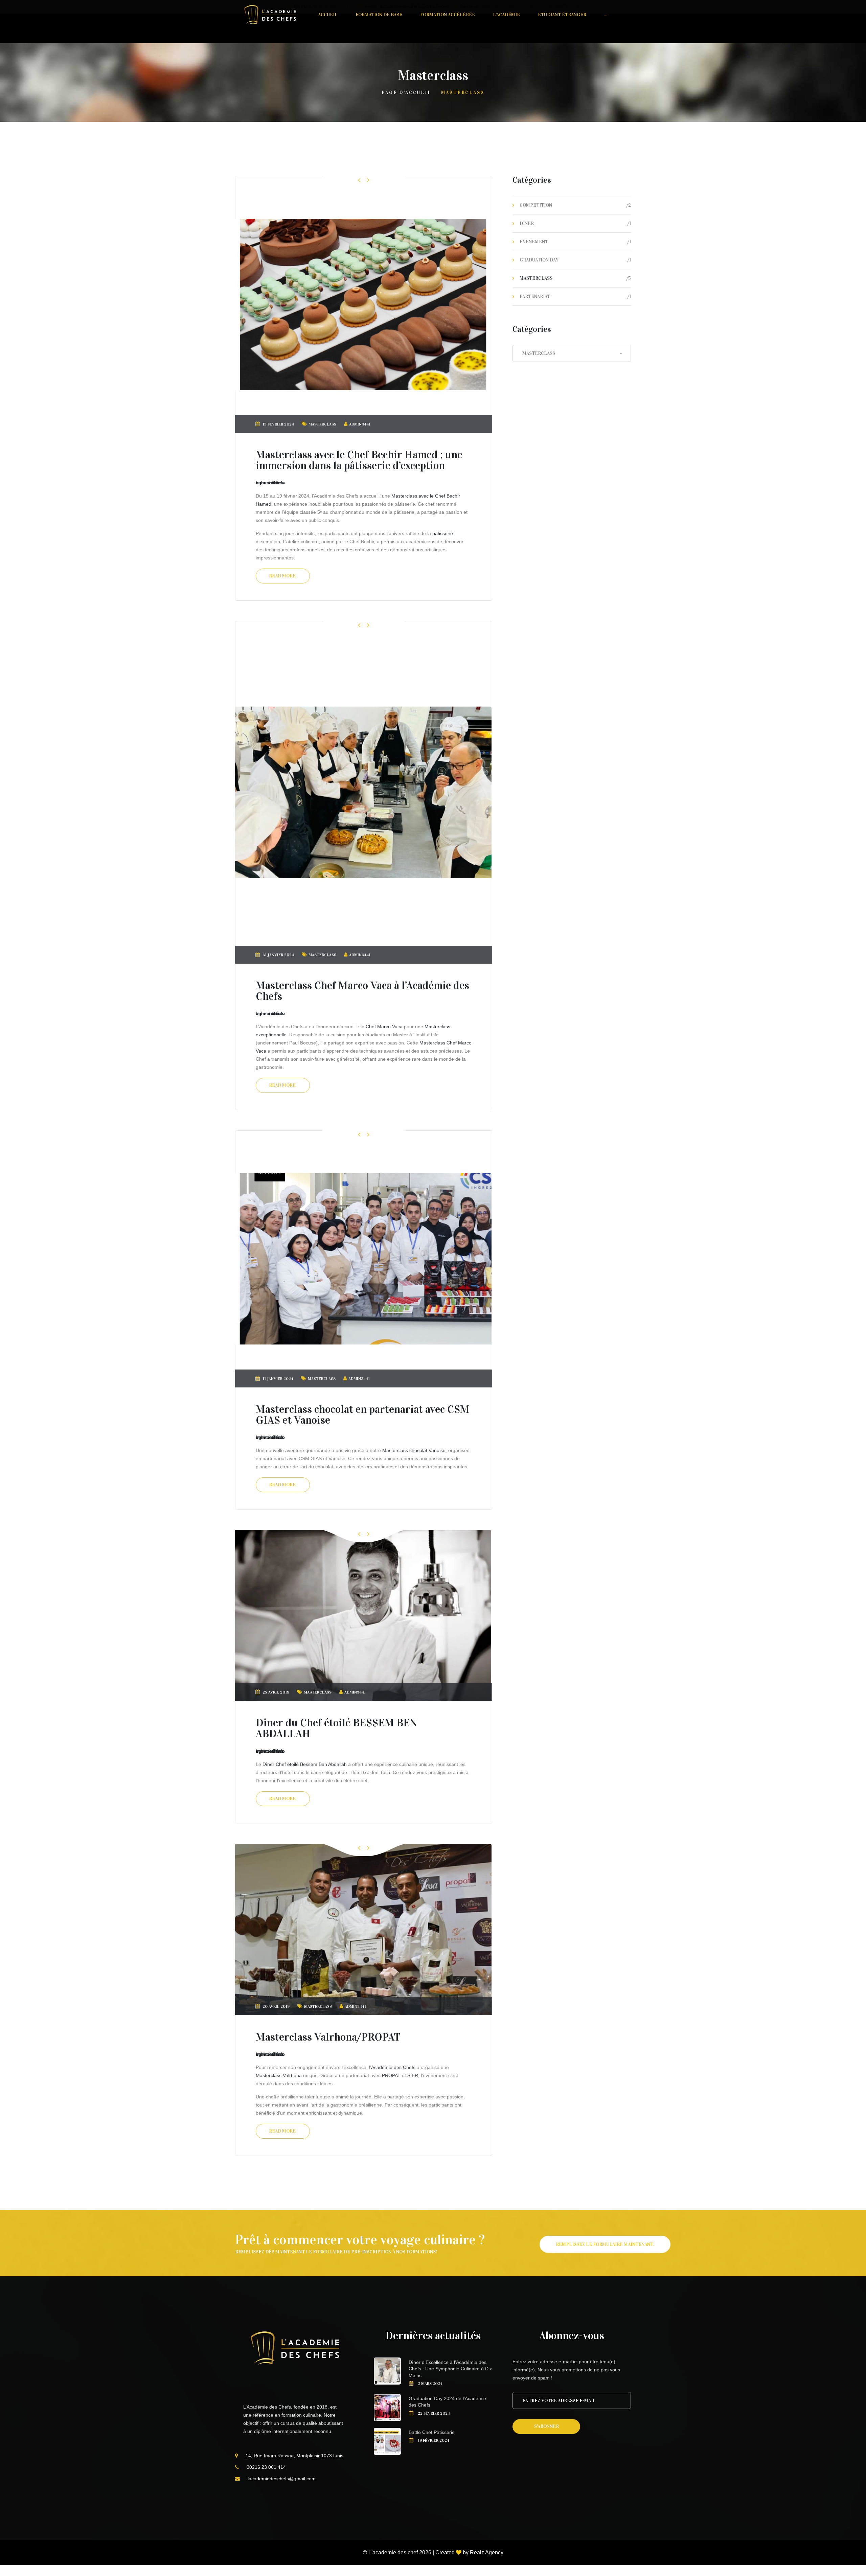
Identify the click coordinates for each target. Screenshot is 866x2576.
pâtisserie (443, 533)
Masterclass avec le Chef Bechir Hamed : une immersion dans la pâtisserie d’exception (359, 460)
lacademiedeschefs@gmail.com (282, 2479)
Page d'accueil (406, 93)
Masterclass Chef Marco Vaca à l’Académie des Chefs (362, 991)
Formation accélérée (448, 15)
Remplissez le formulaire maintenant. (605, 2244)
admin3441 (360, 424)
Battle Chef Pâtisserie (432, 2432)
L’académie (506, 15)
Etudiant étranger (562, 15)
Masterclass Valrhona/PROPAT (328, 2037)
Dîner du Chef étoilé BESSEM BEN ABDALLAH (336, 1728)
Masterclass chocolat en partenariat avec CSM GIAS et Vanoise (363, 1415)
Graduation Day (539, 260)
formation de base (379, 15)
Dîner (527, 223)
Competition (536, 205)
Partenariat (535, 296)
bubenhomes (270, 483)
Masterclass (322, 424)
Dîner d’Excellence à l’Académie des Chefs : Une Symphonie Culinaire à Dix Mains (450, 2369)
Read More (282, 576)
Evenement (534, 242)
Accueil (328, 15)
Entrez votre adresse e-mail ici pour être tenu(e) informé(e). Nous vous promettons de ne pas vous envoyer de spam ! (566, 2370)
